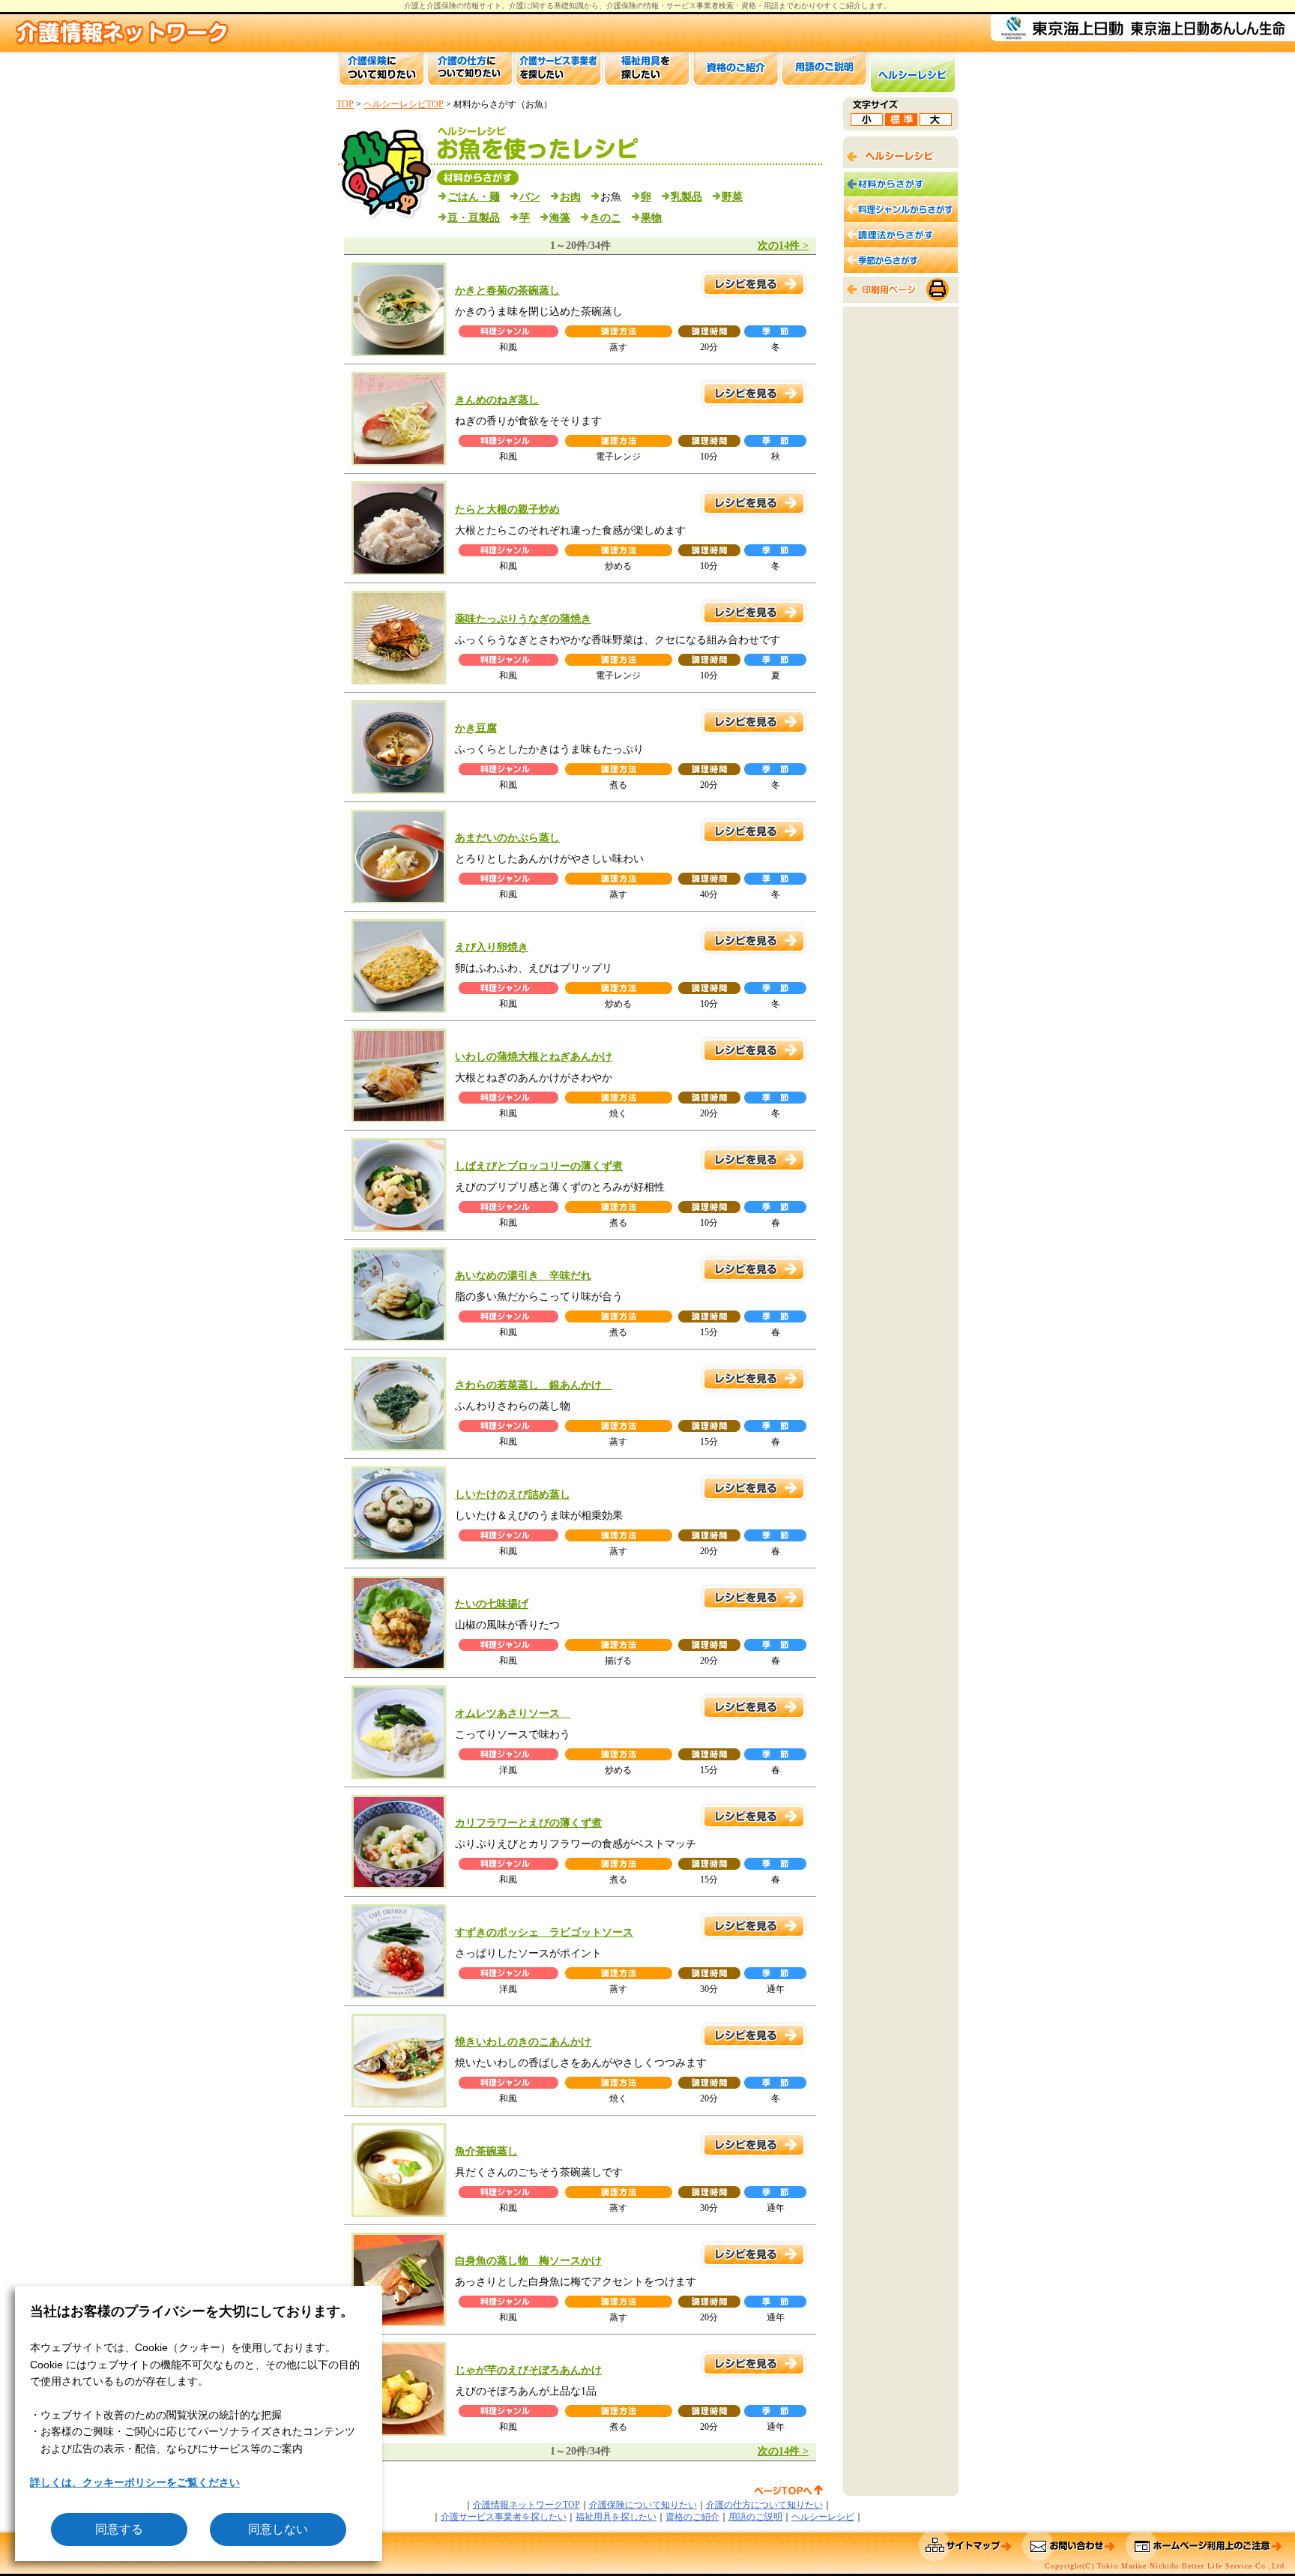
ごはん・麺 (474, 197)
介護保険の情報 (633, 6)
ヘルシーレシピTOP (404, 104)
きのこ (606, 218)
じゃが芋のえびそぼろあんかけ (528, 2370)
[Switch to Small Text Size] (867, 122)
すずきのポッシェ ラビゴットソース (544, 1932)
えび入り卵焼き (492, 947)
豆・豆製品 (474, 218)
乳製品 (686, 197)
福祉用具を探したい (616, 2517)
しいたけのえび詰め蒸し (513, 1495)
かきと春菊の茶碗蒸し (507, 291)
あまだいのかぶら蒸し (507, 838)
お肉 (570, 197)
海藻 (560, 218)
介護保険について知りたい (643, 2505)
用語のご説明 (755, 2517)
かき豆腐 (476, 728)
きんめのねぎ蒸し (497, 400)
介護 (516, 6)
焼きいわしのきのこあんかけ (523, 2042)
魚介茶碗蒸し (486, 2151)
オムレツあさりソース (513, 1713)
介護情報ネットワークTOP (526, 2505)
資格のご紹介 (692, 2517)
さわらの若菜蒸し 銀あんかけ (534, 1385)
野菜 (732, 197)
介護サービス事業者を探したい (504, 2517)
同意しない (278, 2529)
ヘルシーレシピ (823, 2517)
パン (530, 197)
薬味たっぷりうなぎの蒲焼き (523, 619)
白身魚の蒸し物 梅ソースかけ (528, 2261)
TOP (345, 104)
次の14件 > (783, 246)
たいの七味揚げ (492, 1604)
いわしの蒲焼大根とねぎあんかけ (534, 1057)
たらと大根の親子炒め (507, 509)
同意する (119, 2529)
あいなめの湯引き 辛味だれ (523, 1276)
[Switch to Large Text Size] (936, 122)
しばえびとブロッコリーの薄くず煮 (539, 1166)
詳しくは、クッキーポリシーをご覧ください (135, 2482)
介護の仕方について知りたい (764, 2505)
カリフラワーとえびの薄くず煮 (528, 1823)
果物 (651, 218)
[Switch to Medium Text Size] (901, 122)
